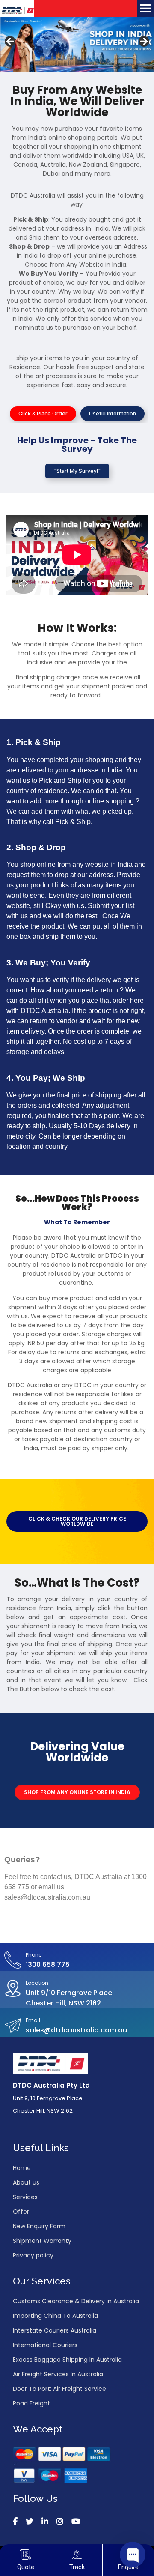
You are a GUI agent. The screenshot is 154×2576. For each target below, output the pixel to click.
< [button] (11, 42)
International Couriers (45, 2345)
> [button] (143, 42)
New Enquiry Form (39, 2226)
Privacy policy (33, 2255)
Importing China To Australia (55, 2316)
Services (25, 2197)
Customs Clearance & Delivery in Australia (76, 2301)
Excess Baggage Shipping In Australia (67, 2360)
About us (26, 2182)
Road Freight (31, 2403)
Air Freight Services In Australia (58, 2374)
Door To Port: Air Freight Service (59, 2389)
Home (22, 2168)
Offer (21, 2212)
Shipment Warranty (42, 2241)
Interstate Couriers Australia (55, 2330)
